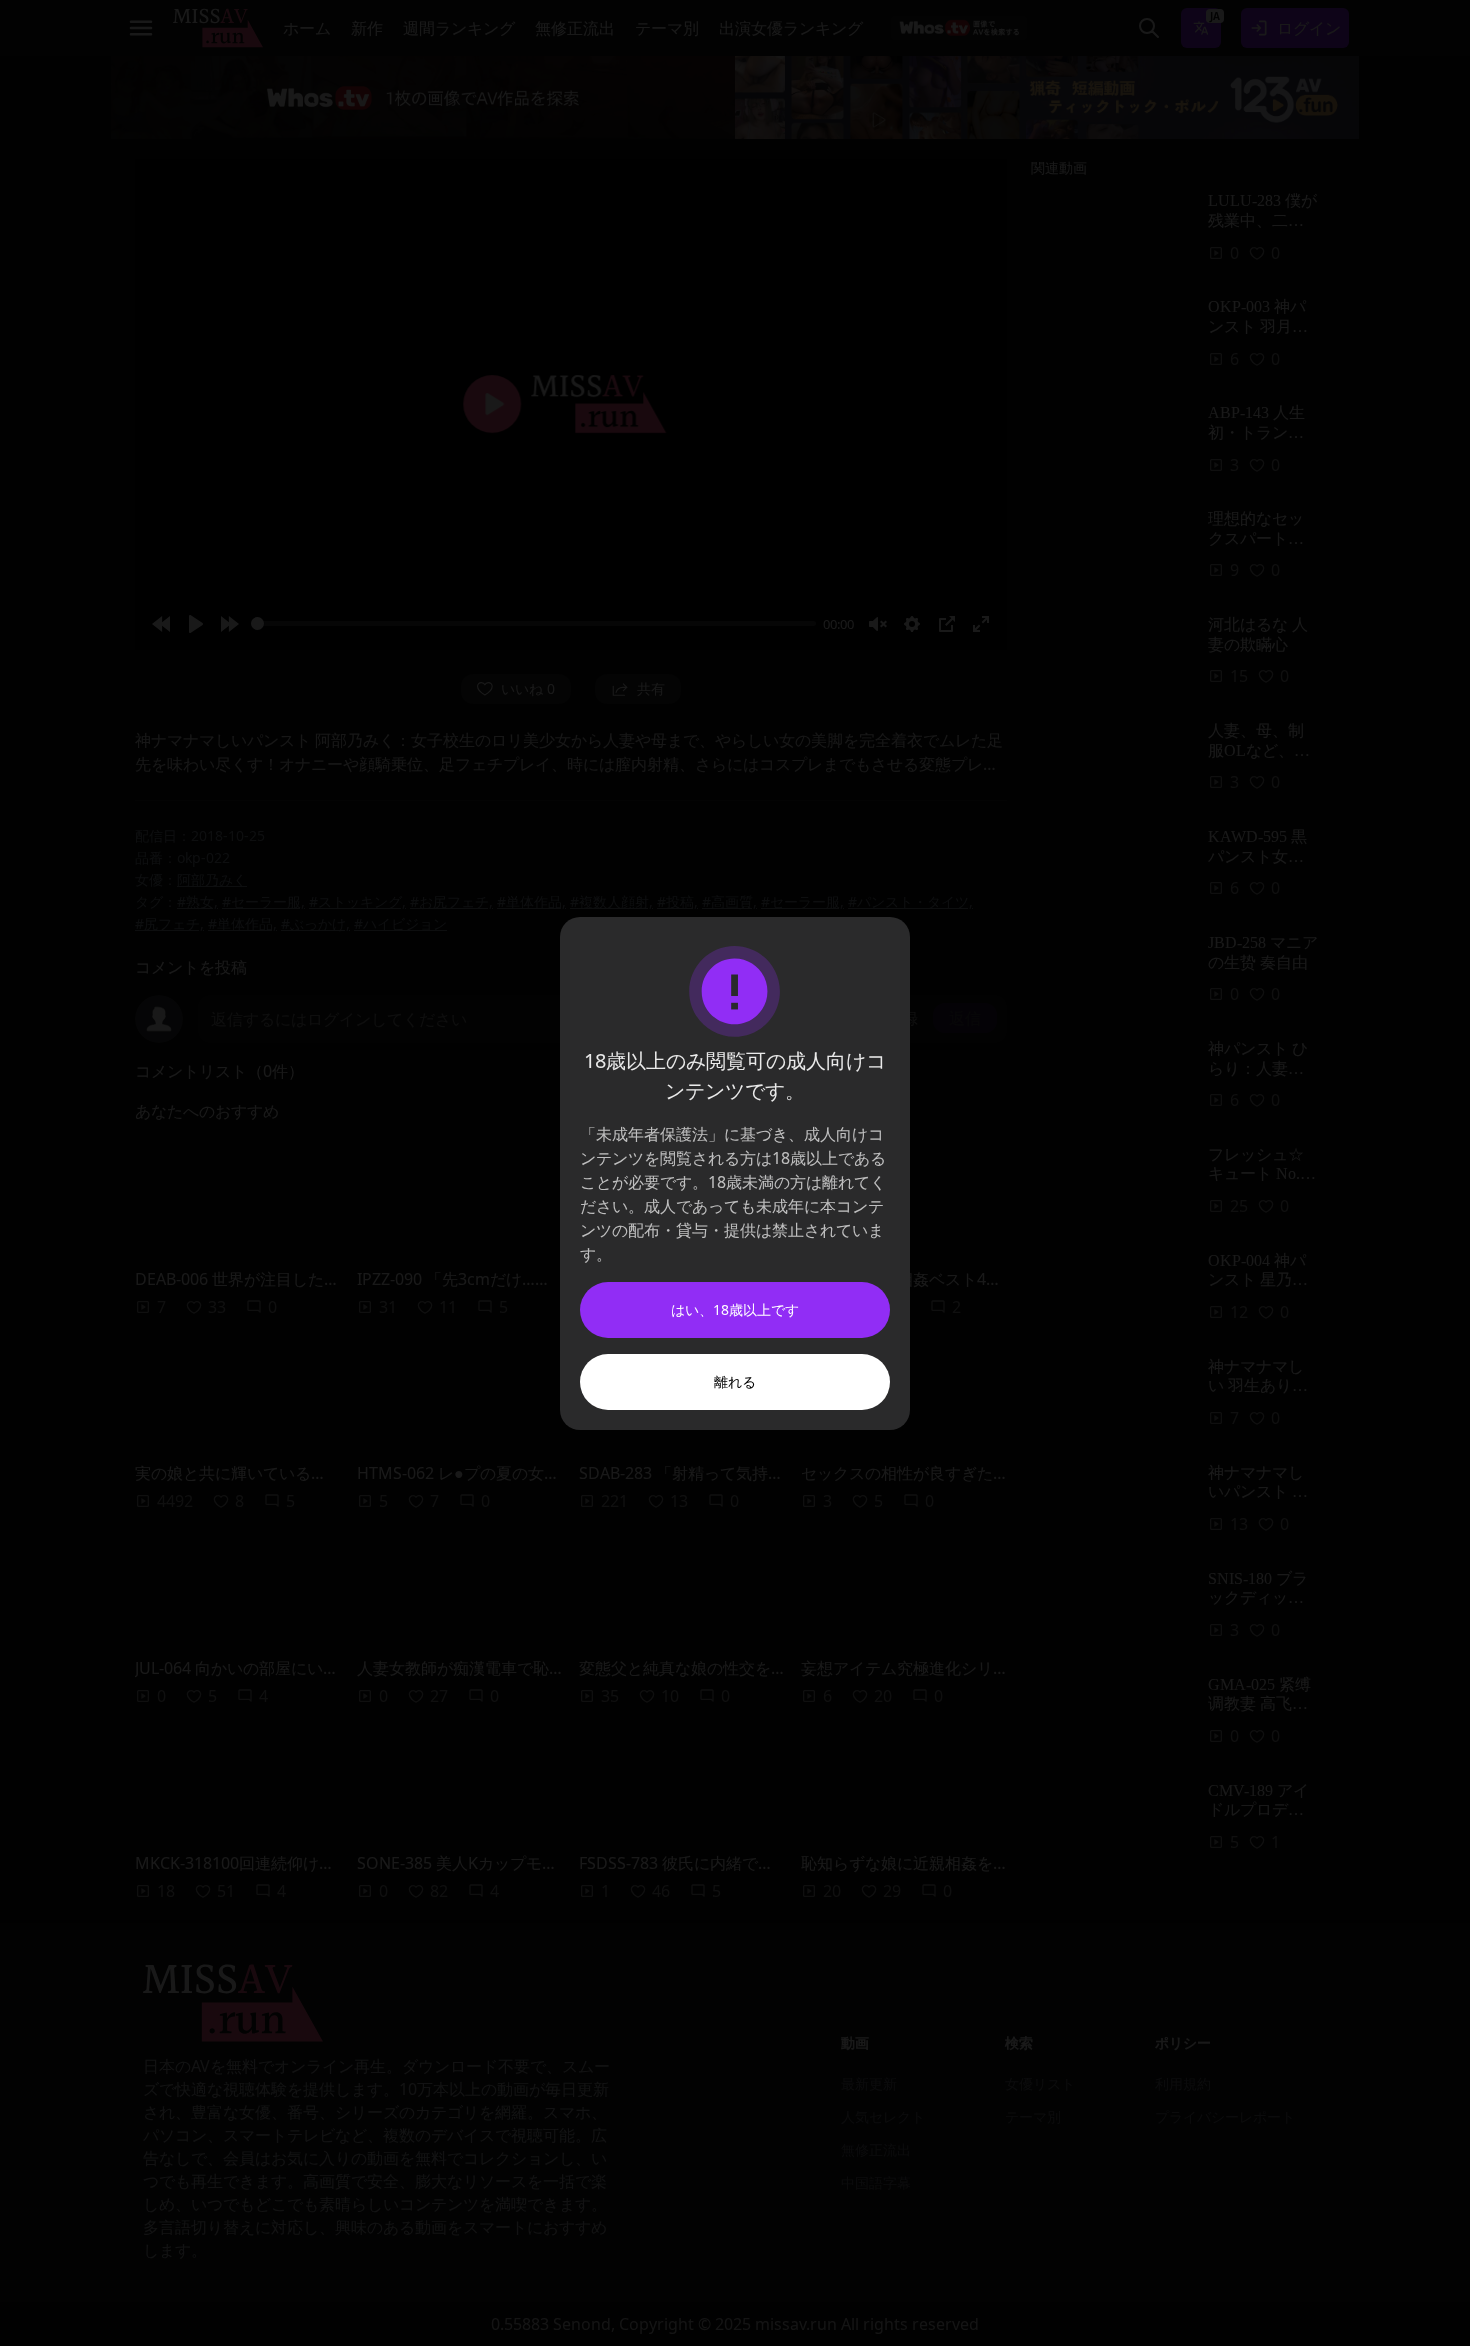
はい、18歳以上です (735, 1309)
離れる (735, 1381)
